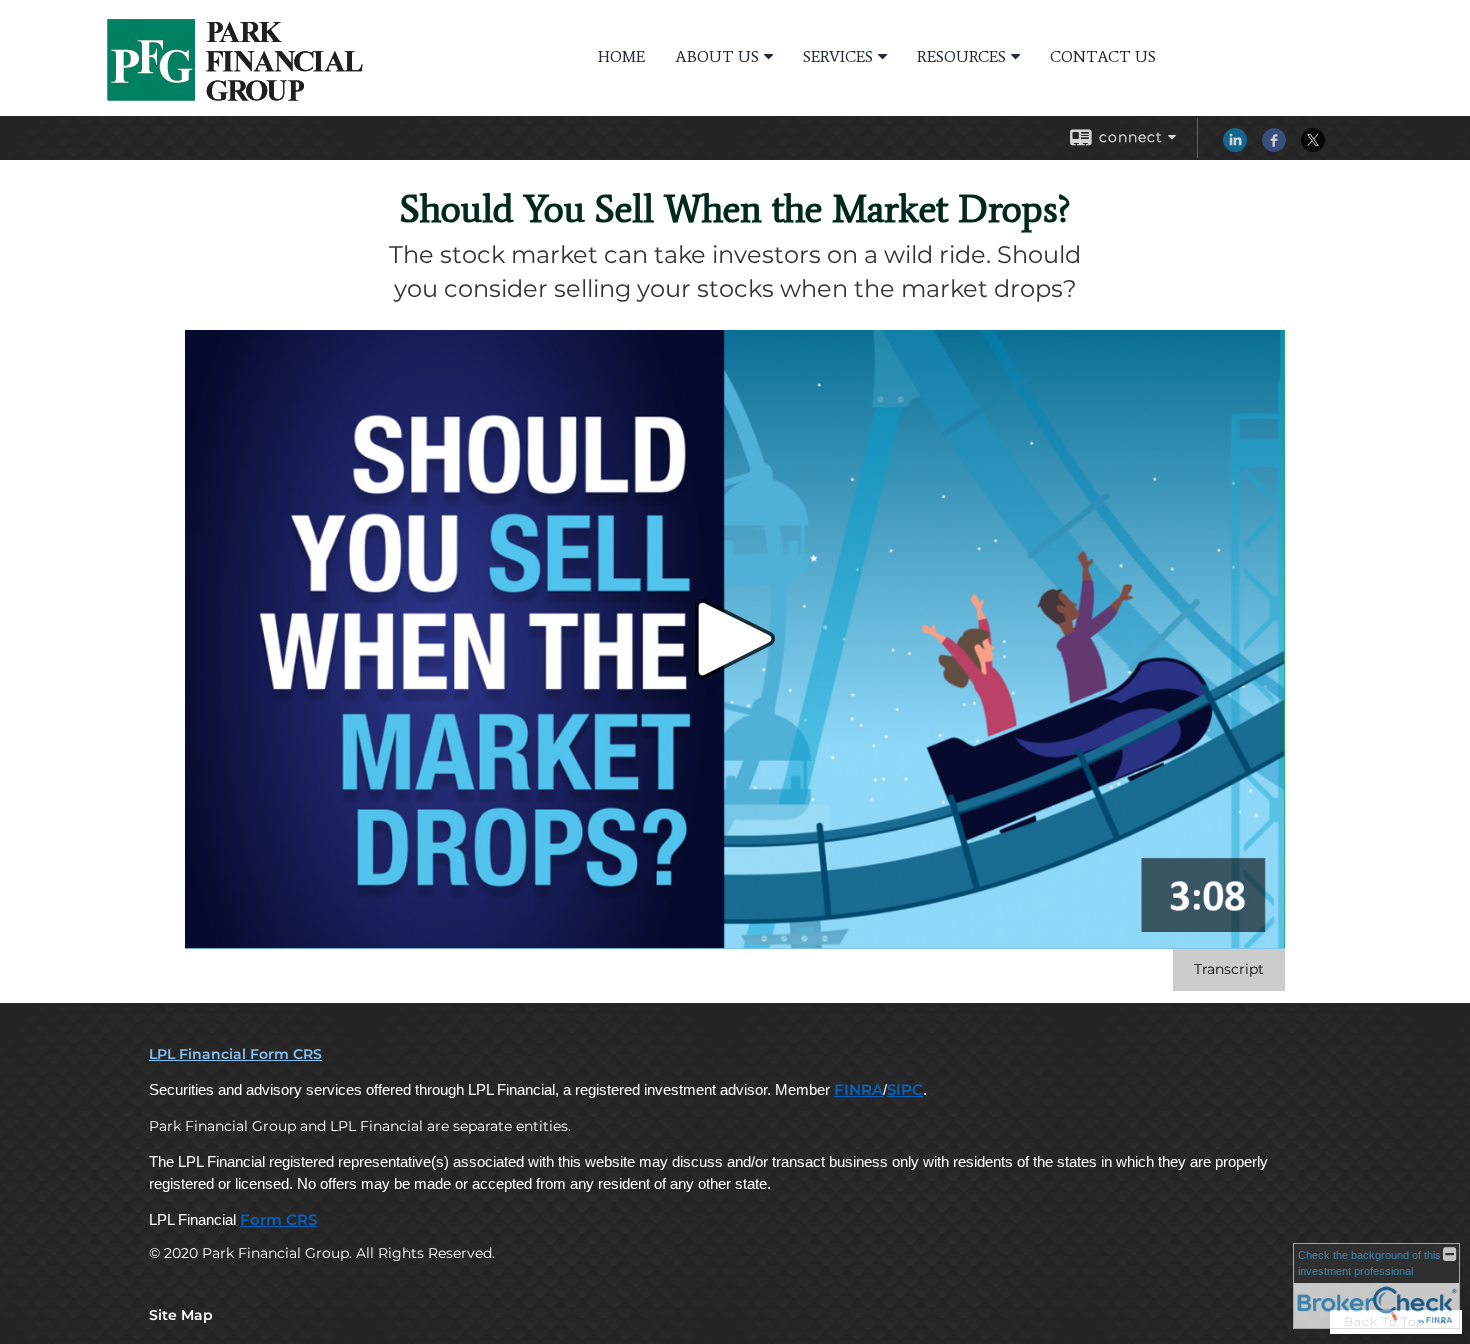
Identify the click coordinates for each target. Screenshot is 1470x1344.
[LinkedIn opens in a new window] (1235, 147)
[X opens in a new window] (1313, 147)
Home (621, 56)
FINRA (858, 1090)
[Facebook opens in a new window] (1274, 147)
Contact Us (1103, 56)
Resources (961, 56)
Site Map (181, 1315)
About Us (717, 56)
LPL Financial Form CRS (235, 1054)
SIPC (905, 1090)
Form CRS (278, 1220)
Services (838, 56)
